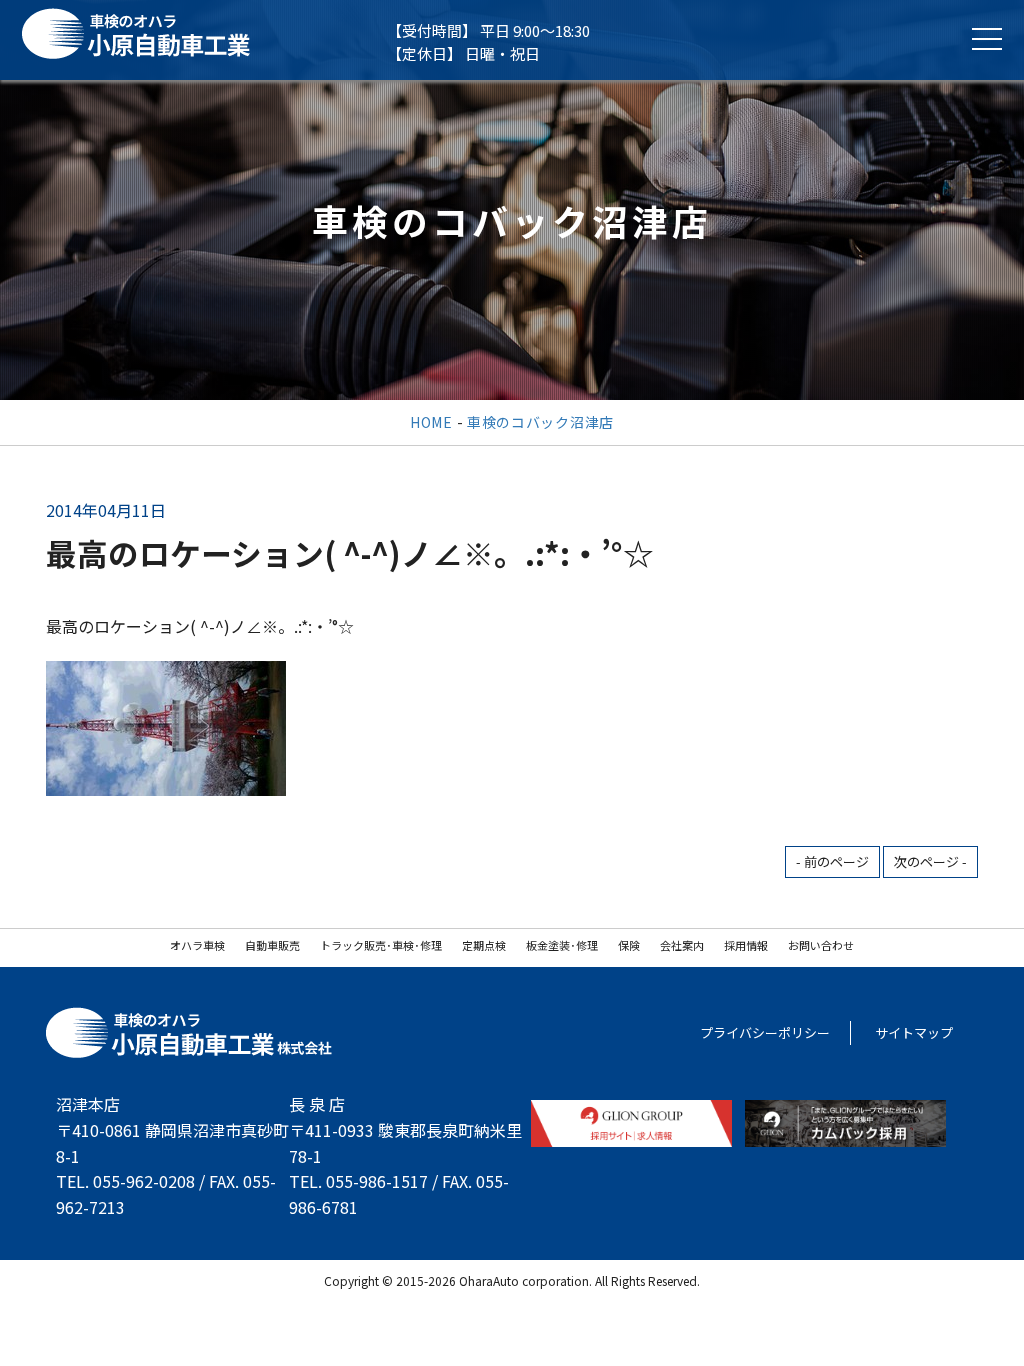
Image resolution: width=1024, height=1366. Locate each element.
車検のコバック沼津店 (540, 422)
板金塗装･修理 (562, 945)
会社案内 (682, 945)
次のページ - (930, 861)
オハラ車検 (197, 945)
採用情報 (746, 945)
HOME (431, 422)
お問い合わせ (821, 945)
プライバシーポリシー (765, 1032)
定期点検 (484, 945)
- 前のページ (832, 861)
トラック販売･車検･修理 (381, 945)
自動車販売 (272, 945)
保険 (629, 945)
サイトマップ (914, 1032)
